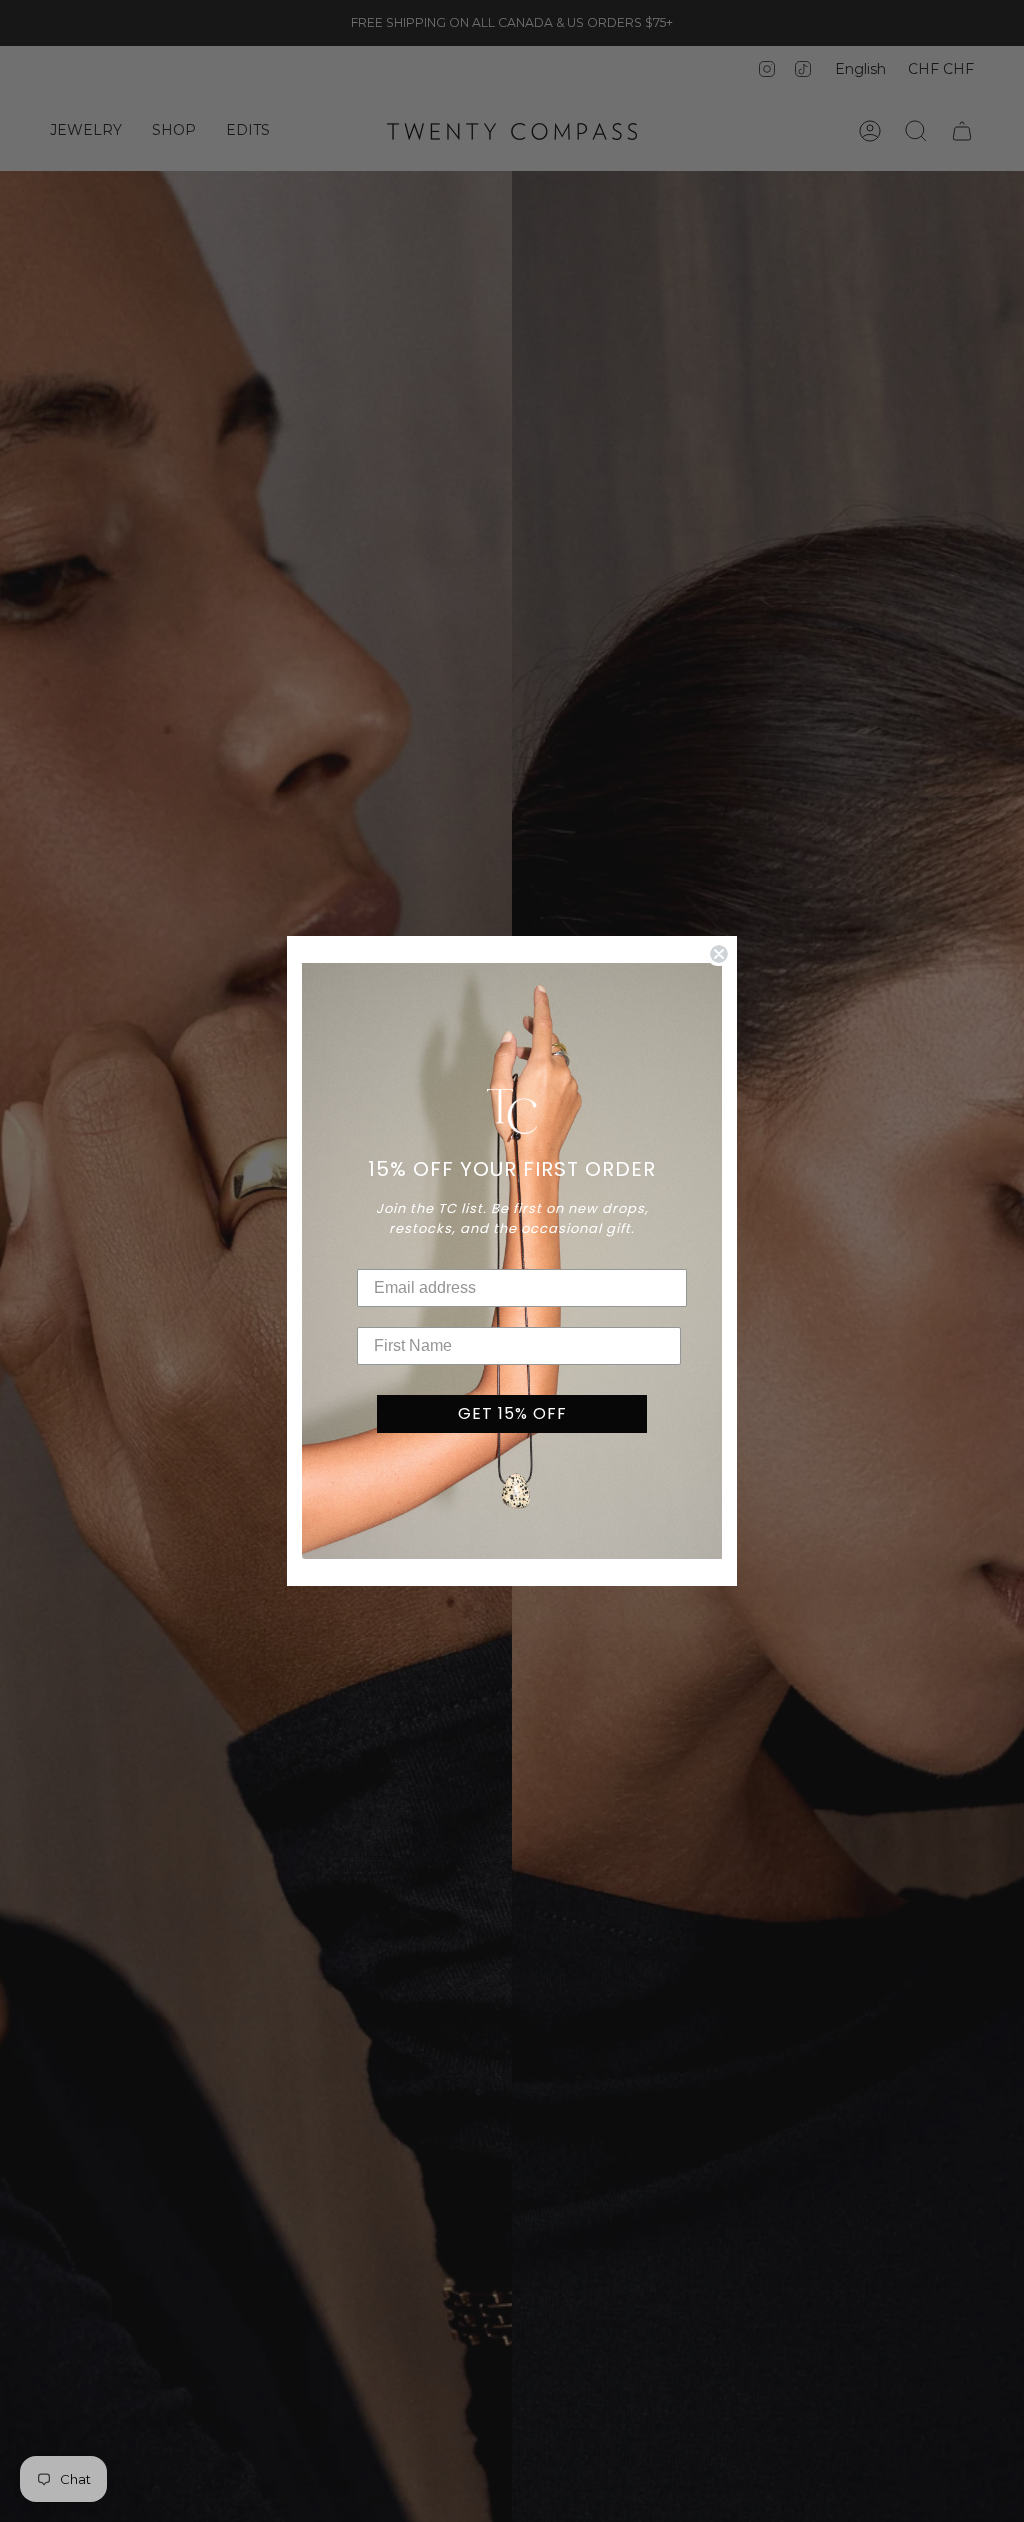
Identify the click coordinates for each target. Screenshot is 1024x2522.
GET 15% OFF (512, 1413)
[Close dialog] (719, 954)
